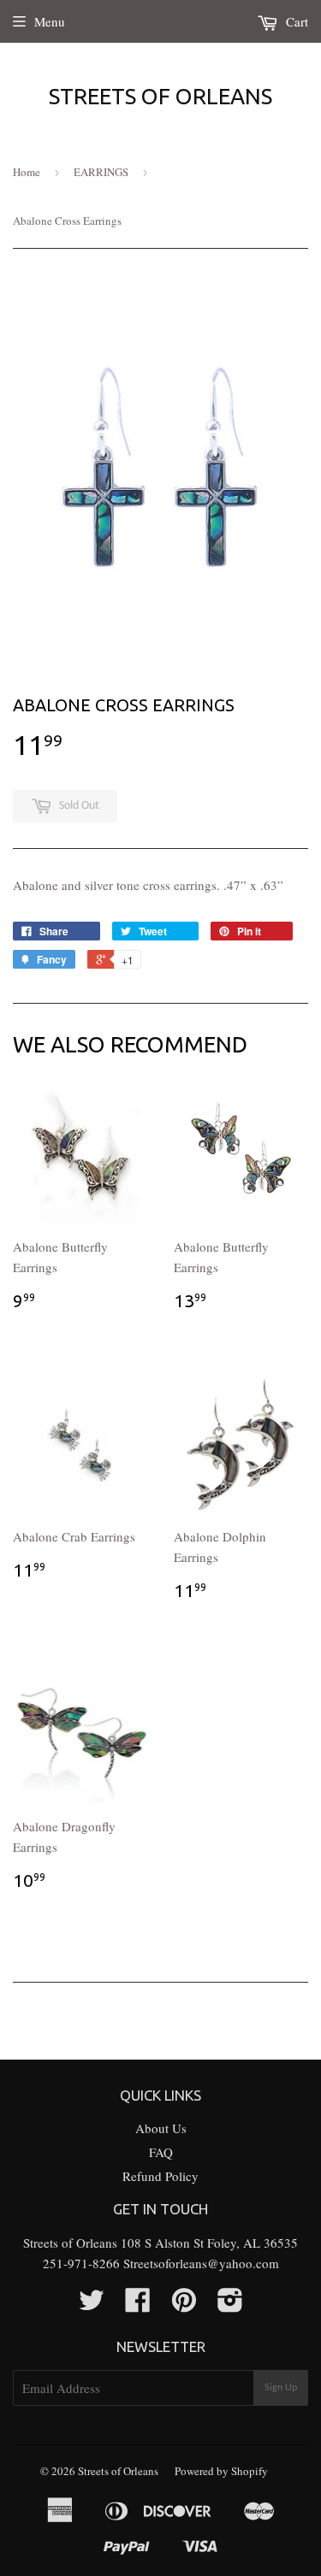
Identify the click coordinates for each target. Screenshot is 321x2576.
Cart (295, 21)
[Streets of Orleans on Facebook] (138, 2305)
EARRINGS (101, 172)
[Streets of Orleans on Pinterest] (184, 2305)
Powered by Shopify (221, 2471)
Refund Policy (160, 2176)
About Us (161, 2128)
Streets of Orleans (160, 96)
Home (27, 172)
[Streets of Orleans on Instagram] (230, 2305)
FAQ (161, 2152)
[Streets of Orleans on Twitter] (92, 2305)
